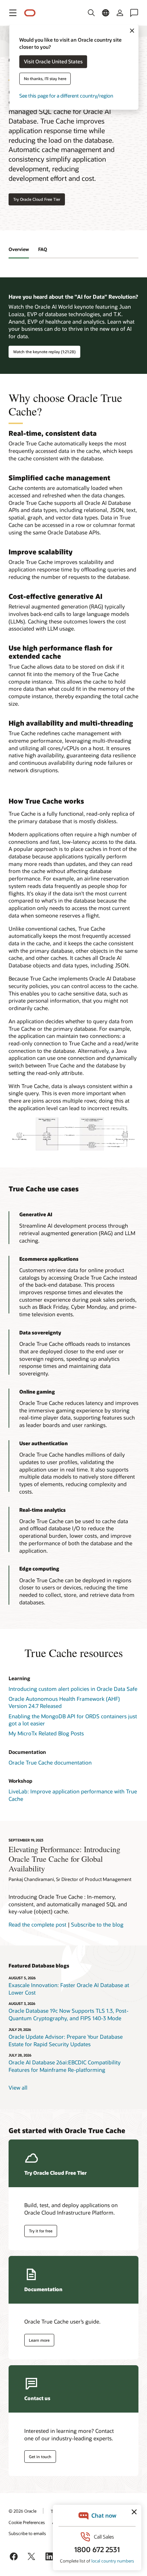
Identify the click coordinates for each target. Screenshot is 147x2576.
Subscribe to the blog (97, 1924)
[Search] (91, 13)
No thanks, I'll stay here (45, 79)
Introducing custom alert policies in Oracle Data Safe (73, 1689)
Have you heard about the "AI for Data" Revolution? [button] (73, 297)
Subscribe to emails (27, 2533)
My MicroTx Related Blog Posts (46, 1733)
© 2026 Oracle (22, 2511)
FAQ (43, 249)
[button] (13, 13)
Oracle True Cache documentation (50, 1762)
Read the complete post (37, 1924)
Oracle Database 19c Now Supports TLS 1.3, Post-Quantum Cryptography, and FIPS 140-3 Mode (69, 2014)
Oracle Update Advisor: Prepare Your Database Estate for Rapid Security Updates (66, 2040)
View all (18, 2088)
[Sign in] (120, 13)
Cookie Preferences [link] (27, 2522)
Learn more (39, 2340)
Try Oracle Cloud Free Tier (37, 199)
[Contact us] (134, 13)
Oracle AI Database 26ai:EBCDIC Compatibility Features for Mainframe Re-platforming (65, 2066)
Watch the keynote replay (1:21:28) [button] (44, 352)
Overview (19, 249)
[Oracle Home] (30, 13)
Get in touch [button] (40, 2457)
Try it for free (41, 2231)
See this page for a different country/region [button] (66, 96)
